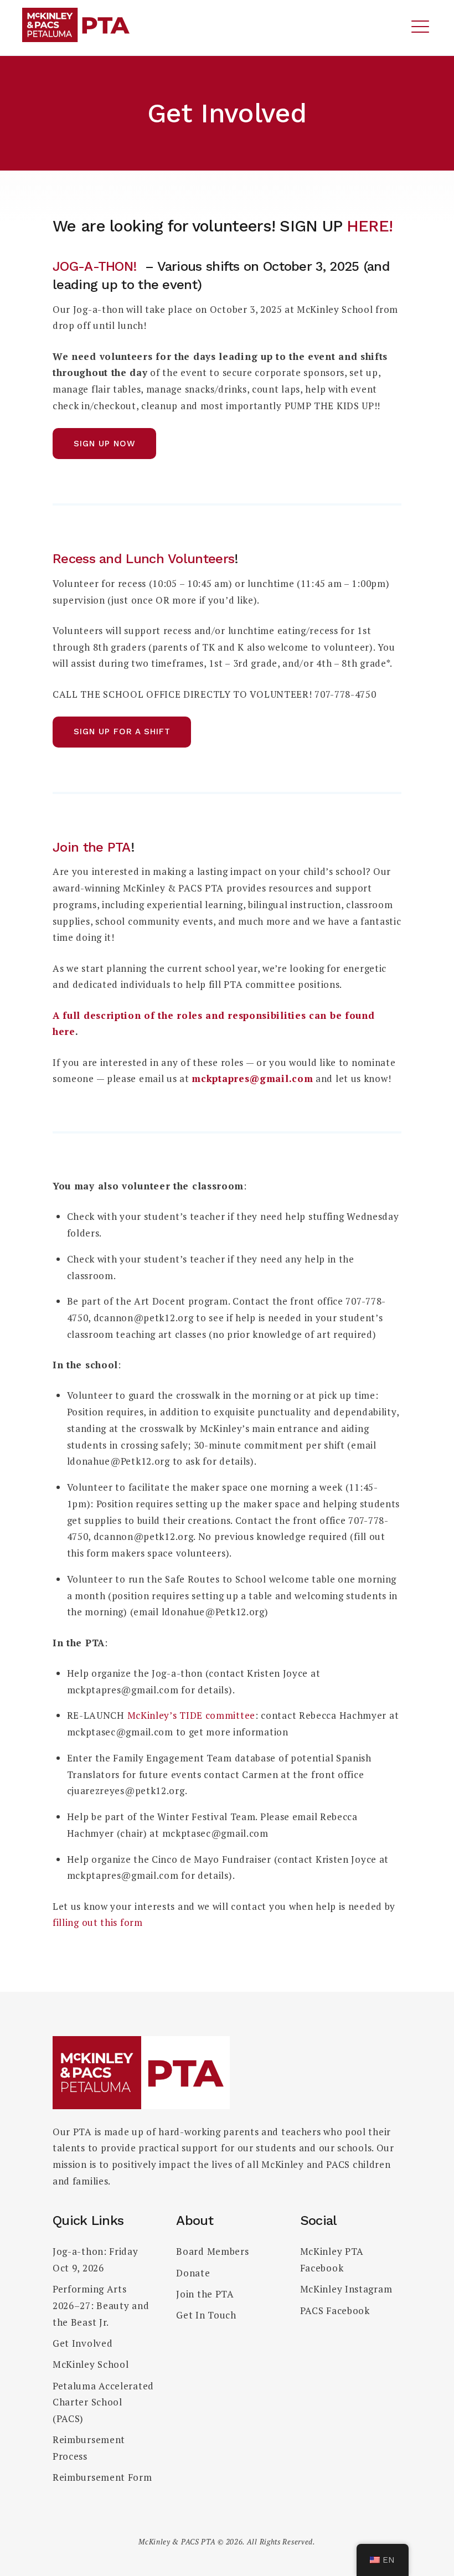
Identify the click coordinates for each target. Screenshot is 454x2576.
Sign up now (105, 444)
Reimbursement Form (102, 2477)
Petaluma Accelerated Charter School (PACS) (103, 2402)
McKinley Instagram (346, 2289)
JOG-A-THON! (95, 266)
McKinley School (91, 2364)
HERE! (370, 226)
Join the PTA (92, 847)
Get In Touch (206, 2315)
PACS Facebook (335, 2310)
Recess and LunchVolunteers (143, 559)
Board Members (212, 2251)
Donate (193, 2273)
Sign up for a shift (122, 731)
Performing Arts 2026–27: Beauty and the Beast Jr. (101, 2305)
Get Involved (82, 2343)
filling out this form (98, 1922)
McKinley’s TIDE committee (192, 1715)
